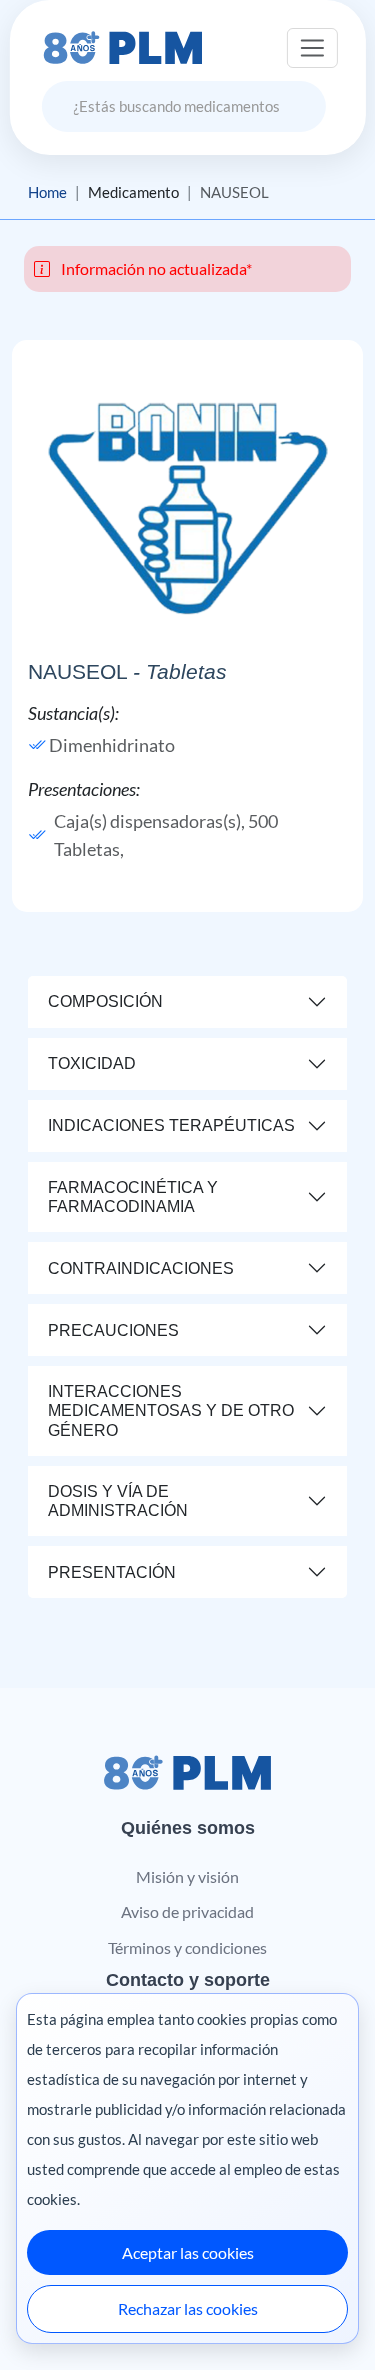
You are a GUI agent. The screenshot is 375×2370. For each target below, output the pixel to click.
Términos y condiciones (187, 1947)
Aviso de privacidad (187, 1911)
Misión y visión (187, 1876)
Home (47, 192)
